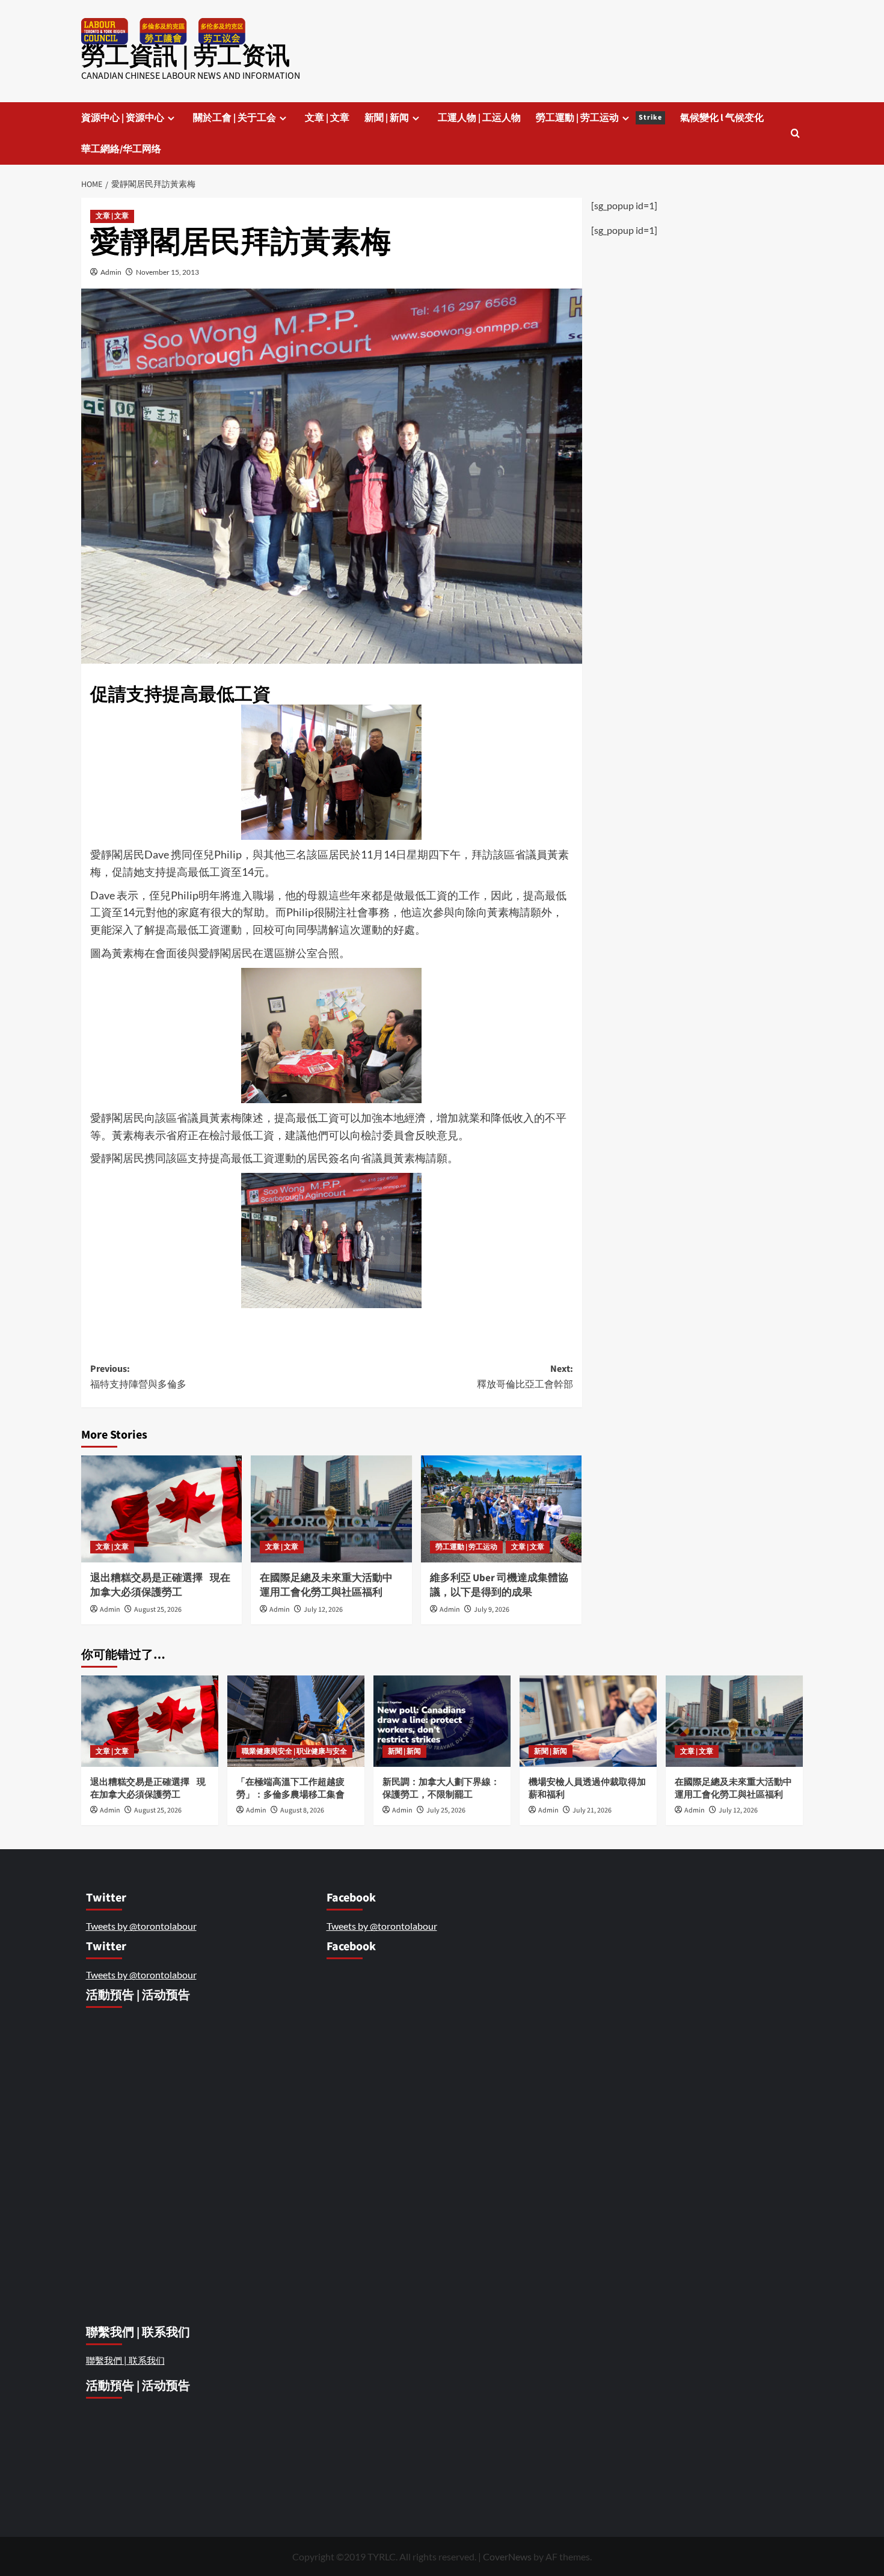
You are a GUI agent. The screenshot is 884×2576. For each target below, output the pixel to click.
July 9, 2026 (492, 1610)
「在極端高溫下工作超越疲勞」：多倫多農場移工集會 (291, 1788)
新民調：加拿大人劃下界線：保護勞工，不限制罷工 (441, 1788)
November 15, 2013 (167, 272)
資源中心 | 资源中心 (123, 118)
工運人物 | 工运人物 (479, 118)
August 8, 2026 (302, 1810)
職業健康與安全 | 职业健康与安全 (294, 1751)
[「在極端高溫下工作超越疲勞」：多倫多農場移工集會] (296, 1721)
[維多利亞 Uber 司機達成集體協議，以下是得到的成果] (501, 1509)
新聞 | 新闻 (387, 118)
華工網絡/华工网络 (121, 149)
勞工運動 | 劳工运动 (599, 118)
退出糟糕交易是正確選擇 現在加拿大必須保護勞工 (160, 1585)
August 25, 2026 (158, 1610)
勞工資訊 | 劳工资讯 (186, 56)
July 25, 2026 (446, 1810)
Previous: (138, 1377)
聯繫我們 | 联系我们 (125, 2360)
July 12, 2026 (323, 1610)
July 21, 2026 (592, 1810)
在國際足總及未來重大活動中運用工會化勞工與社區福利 (326, 1585)
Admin (111, 272)
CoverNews (507, 2556)
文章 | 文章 (327, 118)
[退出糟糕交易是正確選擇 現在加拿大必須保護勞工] (161, 1509)
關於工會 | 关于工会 (235, 118)
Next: (525, 1377)
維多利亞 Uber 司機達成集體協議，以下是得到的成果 (499, 1585)
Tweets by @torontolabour (141, 1926)
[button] (795, 133)
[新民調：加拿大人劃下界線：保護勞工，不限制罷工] (442, 1721)
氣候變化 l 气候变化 (722, 118)
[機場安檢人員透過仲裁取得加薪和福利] (588, 1721)
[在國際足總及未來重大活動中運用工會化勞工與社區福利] (331, 1509)
